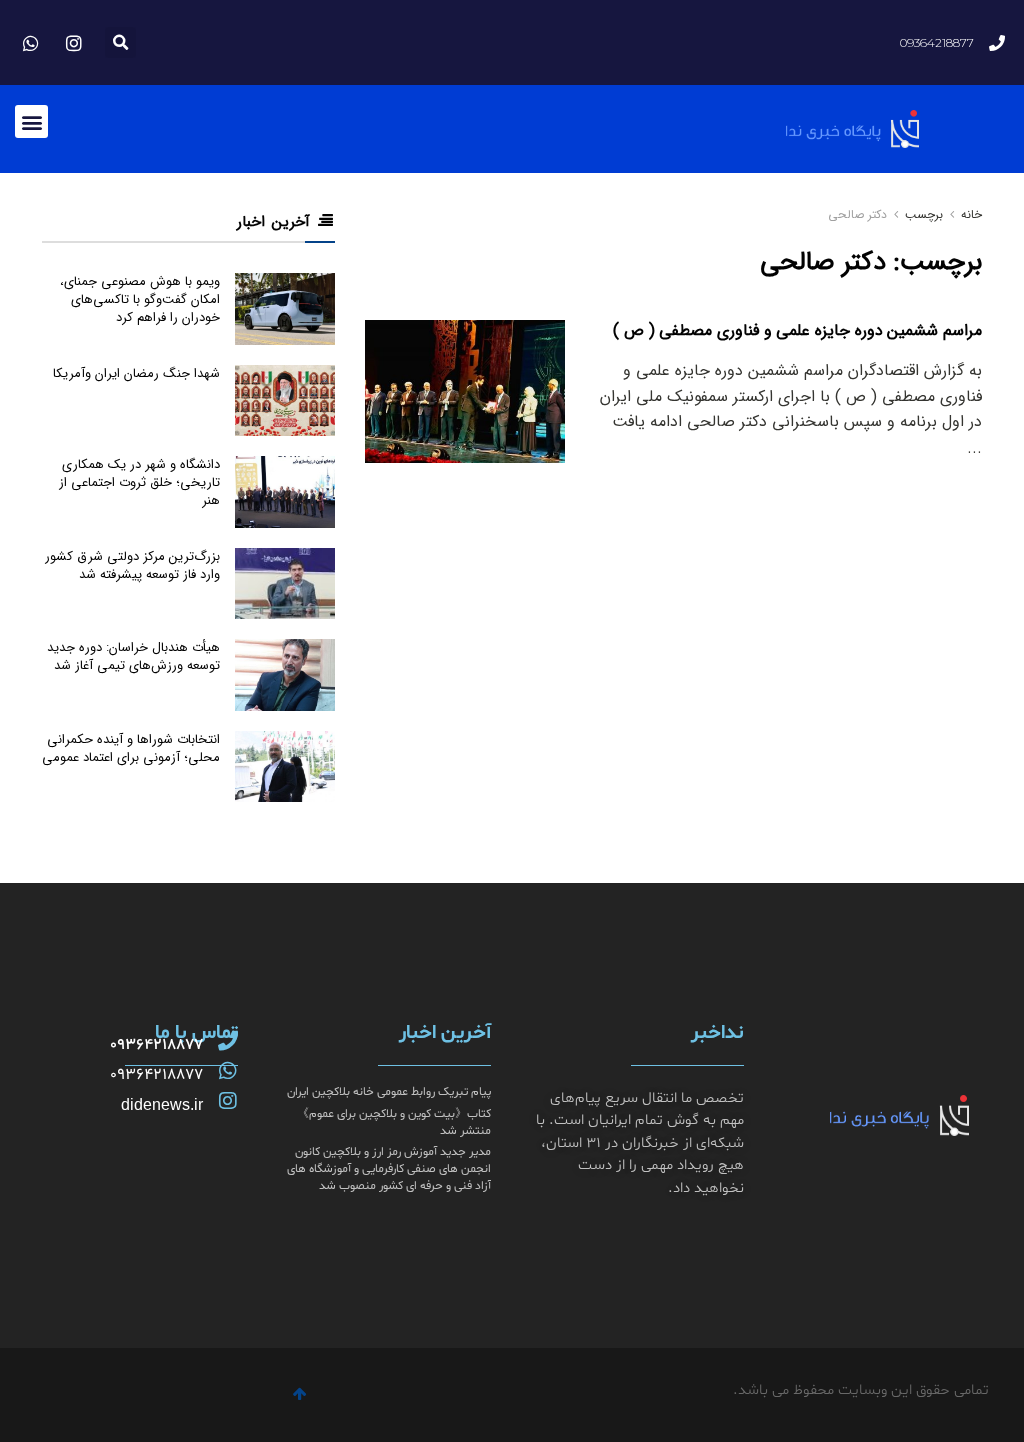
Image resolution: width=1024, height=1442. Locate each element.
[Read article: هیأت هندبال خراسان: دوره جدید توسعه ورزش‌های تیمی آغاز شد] (285, 675)
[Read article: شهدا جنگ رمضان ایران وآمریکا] (285, 401)
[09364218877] (228, 1041)
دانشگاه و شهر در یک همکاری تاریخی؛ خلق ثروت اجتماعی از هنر (139, 482)
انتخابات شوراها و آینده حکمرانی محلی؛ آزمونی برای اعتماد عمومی (131, 748)
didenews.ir (162, 1104)
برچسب (924, 214)
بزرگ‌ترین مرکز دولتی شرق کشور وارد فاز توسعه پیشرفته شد (132, 565)
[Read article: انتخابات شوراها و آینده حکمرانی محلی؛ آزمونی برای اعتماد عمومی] (285, 767)
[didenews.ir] (228, 1101)
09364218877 (156, 1045)
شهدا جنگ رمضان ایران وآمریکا (136, 373)
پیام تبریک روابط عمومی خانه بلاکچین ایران (389, 1092)
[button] (120, 42)
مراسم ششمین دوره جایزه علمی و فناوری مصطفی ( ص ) (797, 330)
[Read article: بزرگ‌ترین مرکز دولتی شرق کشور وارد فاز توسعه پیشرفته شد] (285, 584)
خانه (969, 214)
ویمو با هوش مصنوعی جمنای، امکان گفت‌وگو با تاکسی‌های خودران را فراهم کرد (140, 299)
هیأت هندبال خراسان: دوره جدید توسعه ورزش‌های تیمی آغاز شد (133, 656)
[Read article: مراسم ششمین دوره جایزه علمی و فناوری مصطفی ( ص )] (465, 391)
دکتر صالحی (857, 214)
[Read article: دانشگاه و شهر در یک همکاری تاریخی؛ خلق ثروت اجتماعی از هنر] (285, 492)
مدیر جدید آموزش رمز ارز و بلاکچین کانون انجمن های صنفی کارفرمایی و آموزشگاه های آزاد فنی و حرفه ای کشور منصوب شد (389, 1169)
